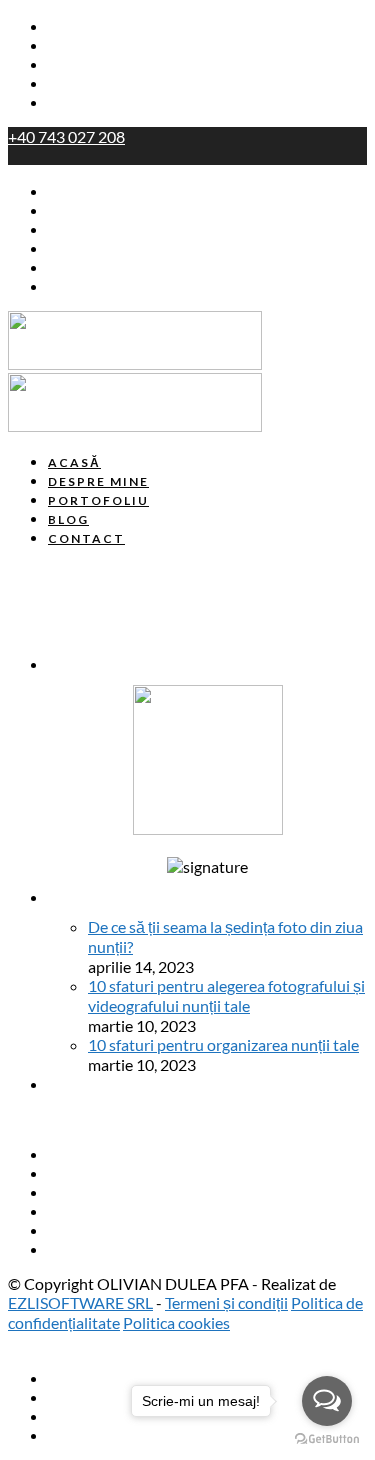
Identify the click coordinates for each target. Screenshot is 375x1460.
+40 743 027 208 (66, 136)
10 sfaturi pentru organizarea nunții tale (223, 1044)
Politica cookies (176, 1322)
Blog (64, 84)
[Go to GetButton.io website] (327, 1439)
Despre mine (96, 46)
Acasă (70, 27)
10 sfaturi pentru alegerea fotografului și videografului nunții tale (226, 995)
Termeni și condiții (226, 1302)
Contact (78, 103)
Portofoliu (86, 65)
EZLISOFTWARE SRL (80, 1302)
